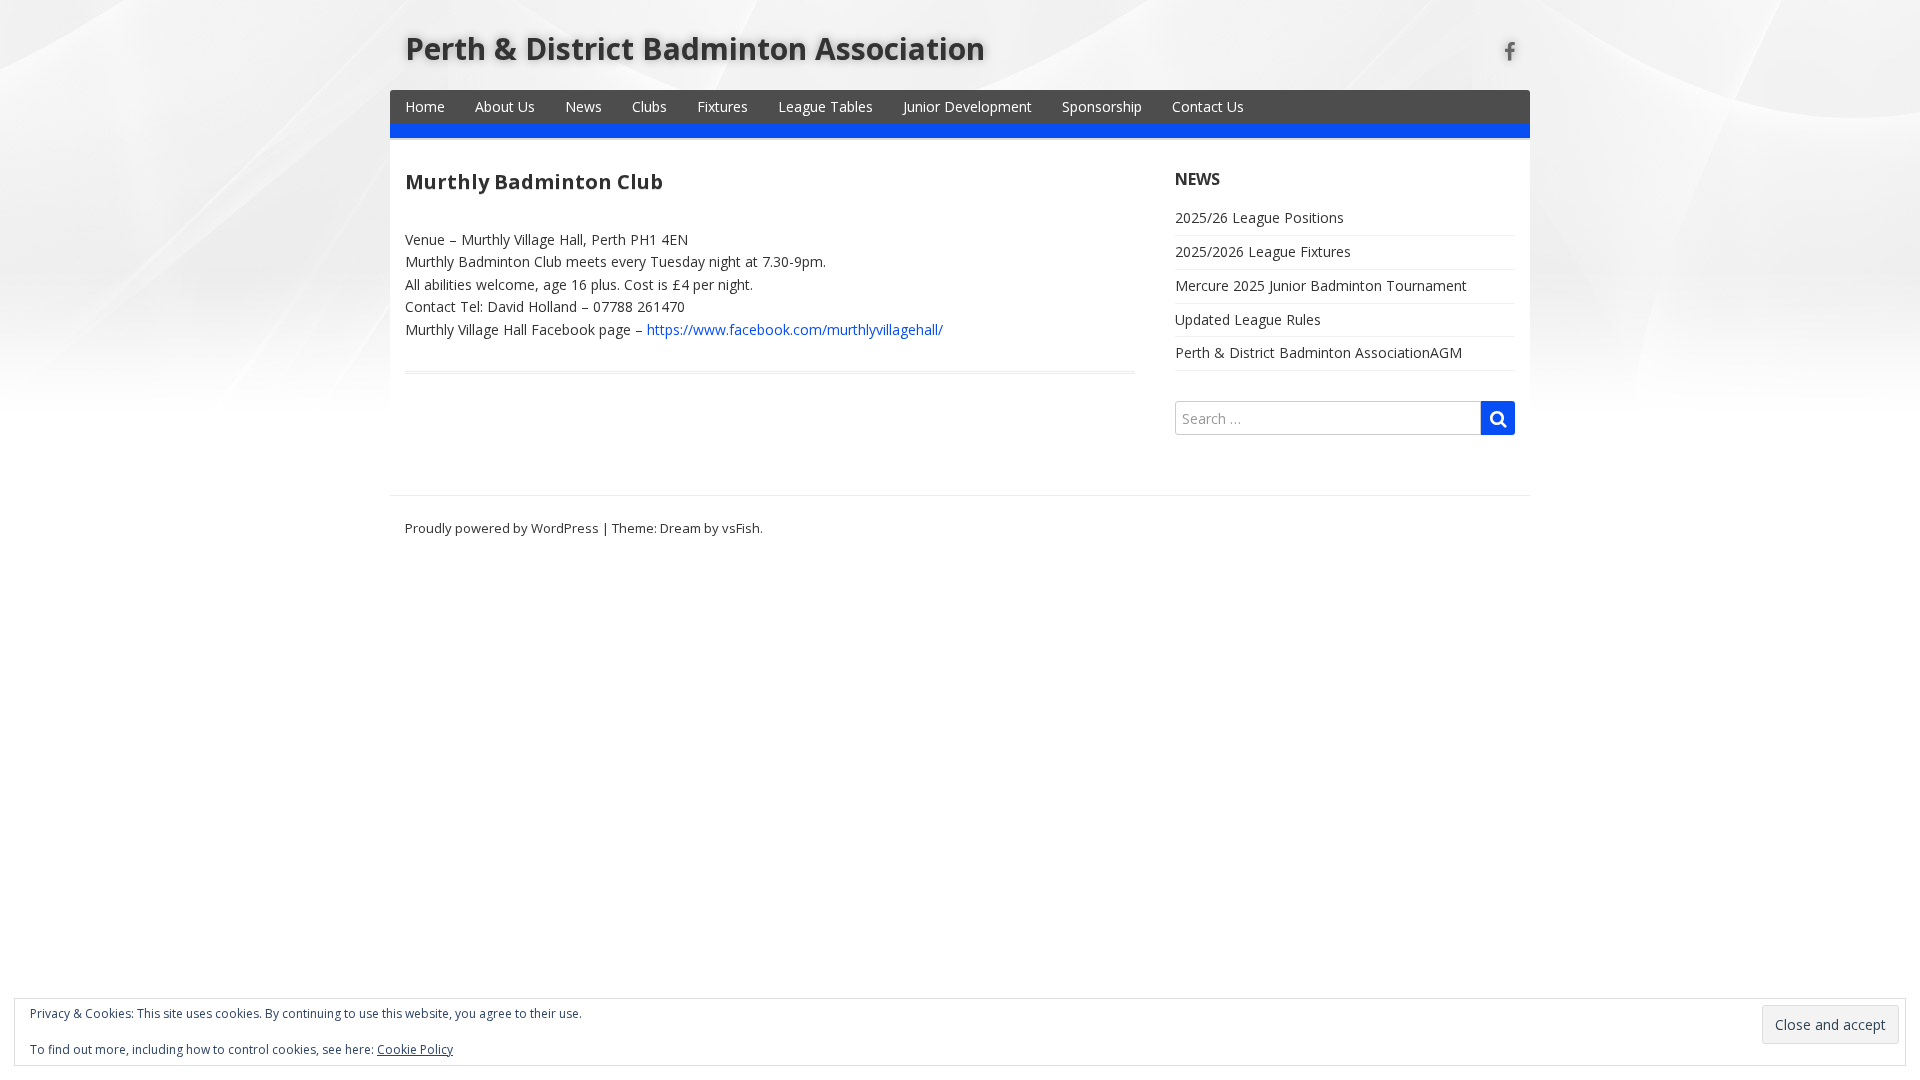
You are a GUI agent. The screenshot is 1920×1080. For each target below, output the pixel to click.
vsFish (741, 528)
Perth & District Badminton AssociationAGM (1318, 352)
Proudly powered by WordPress (502, 528)
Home (425, 106)
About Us (505, 106)
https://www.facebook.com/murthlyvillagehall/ (795, 329)
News (583, 106)
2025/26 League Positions (1259, 217)
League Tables (825, 106)
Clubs (649, 106)
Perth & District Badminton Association (695, 48)
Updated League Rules (1248, 319)
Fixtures (722, 106)
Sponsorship (1102, 106)
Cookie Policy (415, 1049)
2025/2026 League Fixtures (1263, 251)
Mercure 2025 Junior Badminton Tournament (1321, 285)
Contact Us (1208, 106)
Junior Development (967, 106)
